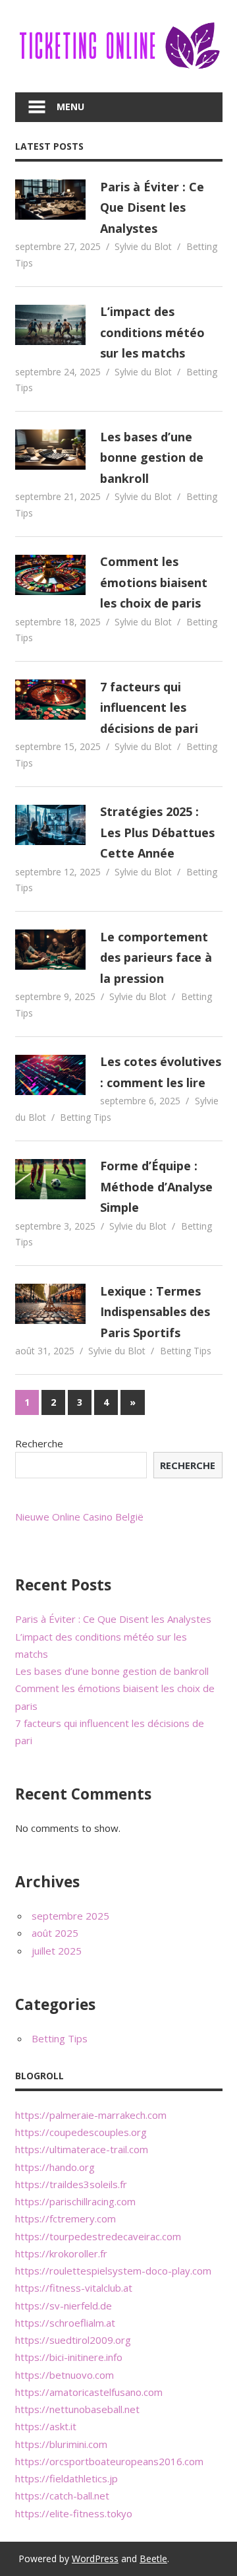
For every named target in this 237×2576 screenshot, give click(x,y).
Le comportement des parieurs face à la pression (156, 958)
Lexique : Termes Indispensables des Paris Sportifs (155, 1312)
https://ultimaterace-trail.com (82, 2149)
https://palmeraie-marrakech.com (91, 2115)
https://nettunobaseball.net (77, 2409)
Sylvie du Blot (143, 246)
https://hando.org (55, 2167)
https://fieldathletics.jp (66, 2478)
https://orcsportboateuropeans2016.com (109, 2461)
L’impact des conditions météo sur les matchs (152, 332)
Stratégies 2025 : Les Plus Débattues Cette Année (157, 832)
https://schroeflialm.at (65, 2323)
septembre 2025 (70, 1916)
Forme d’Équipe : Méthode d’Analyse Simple (156, 1186)
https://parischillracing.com (75, 2201)
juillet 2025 (57, 1951)
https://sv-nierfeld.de (64, 2306)
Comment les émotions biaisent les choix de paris (154, 582)
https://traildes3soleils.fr (71, 2184)
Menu (70, 107)
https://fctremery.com (66, 2218)
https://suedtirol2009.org (73, 2340)
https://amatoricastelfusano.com (89, 2392)
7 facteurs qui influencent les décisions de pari (149, 707)
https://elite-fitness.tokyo (74, 2513)
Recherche (39, 1443)
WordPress (95, 2559)
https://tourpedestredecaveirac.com (98, 2236)
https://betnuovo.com (65, 2375)
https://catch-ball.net (62, 2496)
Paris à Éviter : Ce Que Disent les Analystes (152, 207)
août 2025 (55, 1933)
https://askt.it (46, 2426)
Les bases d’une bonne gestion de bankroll (152, 457)
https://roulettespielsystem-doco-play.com (113, 2271)
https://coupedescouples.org (81, 2132)
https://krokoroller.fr (61, 2253)
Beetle (153, 2559)
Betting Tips (86, 1117)
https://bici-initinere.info (69, 2357)
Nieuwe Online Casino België (79, 1517)
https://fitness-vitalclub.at (74, 2288)
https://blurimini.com (61, 2444)
